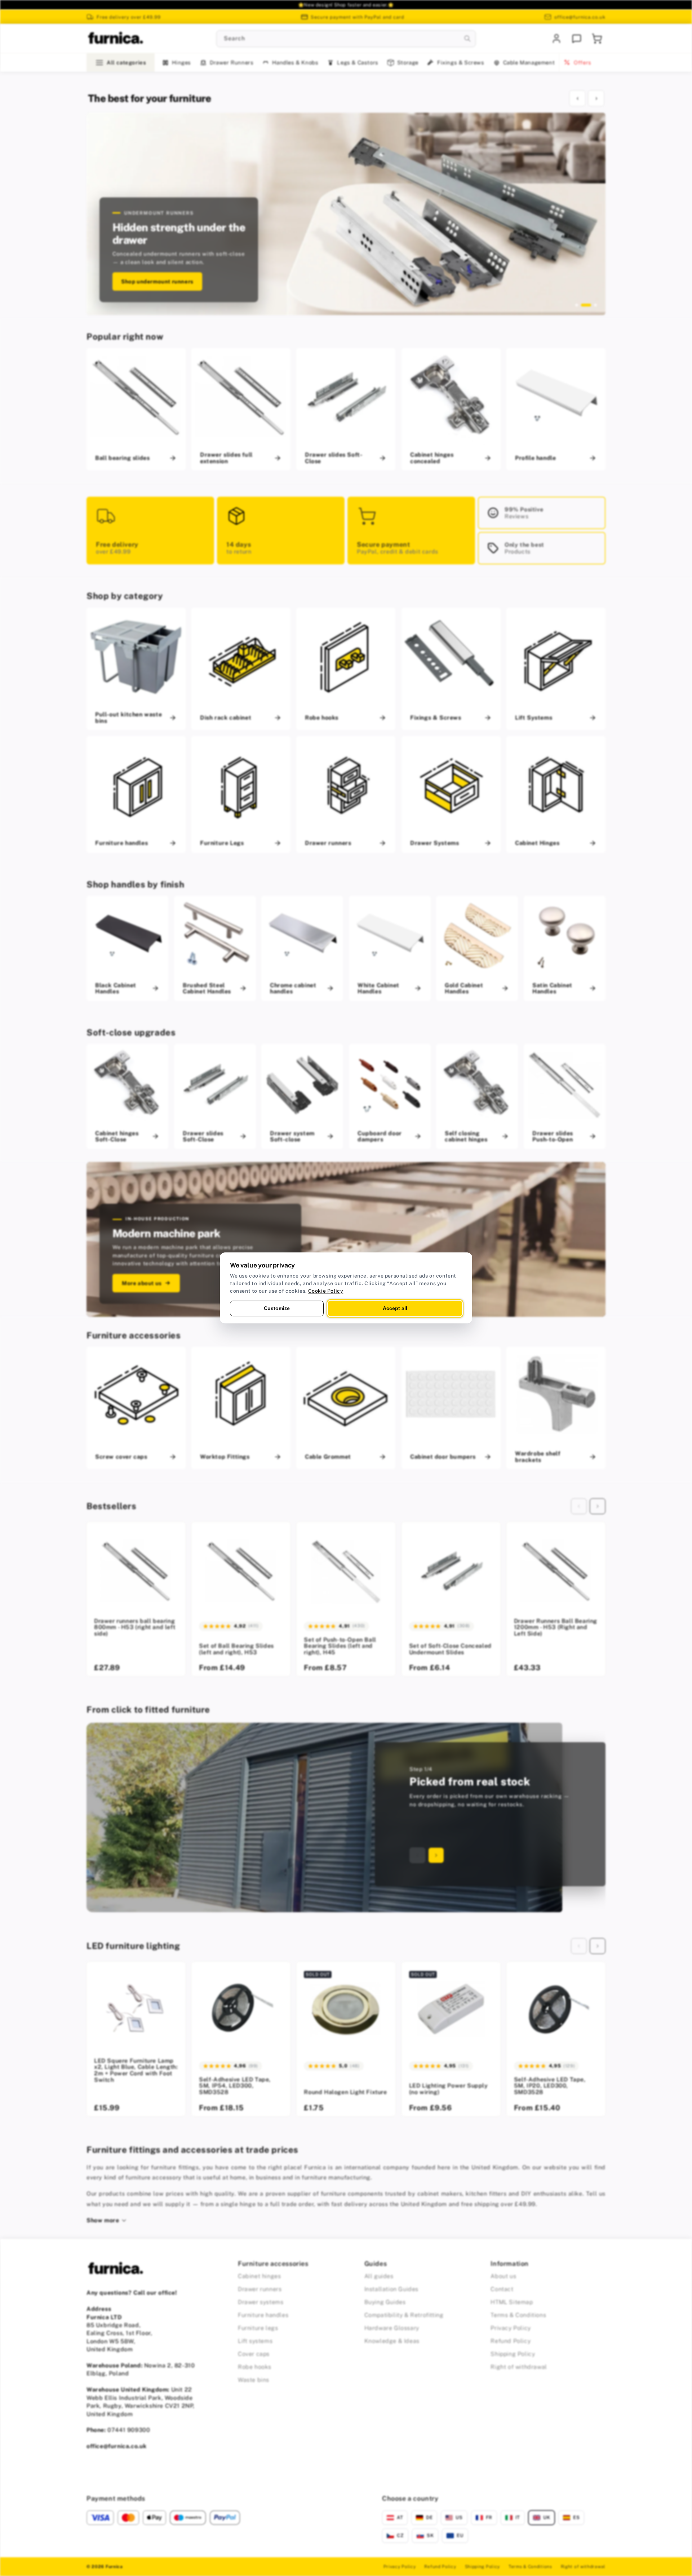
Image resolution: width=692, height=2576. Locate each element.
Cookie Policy (326, 1291)
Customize (277, 1308)
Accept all (395, 1308)
